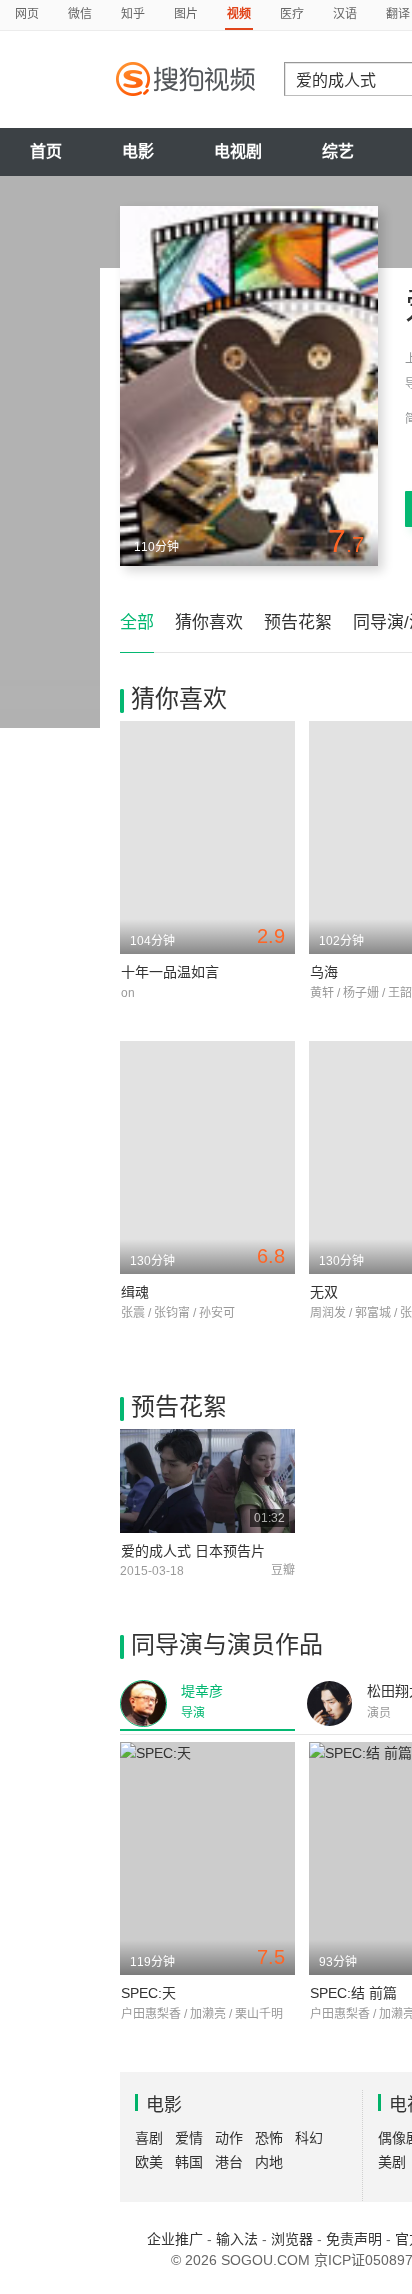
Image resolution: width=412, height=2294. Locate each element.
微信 (80, 14)
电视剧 (238, 151)
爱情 (189, 2138)
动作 (229, 2138)
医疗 (292, 14)
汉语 (345, 14)
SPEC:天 (148, 1993)
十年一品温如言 (170, 972)
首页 (46, 151)
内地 (269, 2162)
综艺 (338, 151)
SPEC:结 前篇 (353, 1993)
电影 (138, 151)
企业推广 (175, 2239)
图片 (186, 14)
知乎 (133, 14)
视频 (239, 14)
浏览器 (292, 2239)
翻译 (398, 14)
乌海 (324, 972)
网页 (27, 14)
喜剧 (149, 2138)
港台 (229, 2162)
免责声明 (354, 2239)
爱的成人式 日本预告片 (193, 1551)
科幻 (309, 2138)
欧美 (149, 2162)
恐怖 (269, 2138)
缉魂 (135, 1292)
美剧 (392, 2162)
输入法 (237, 2239)
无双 (324, 1292)
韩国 (189, 2162)
